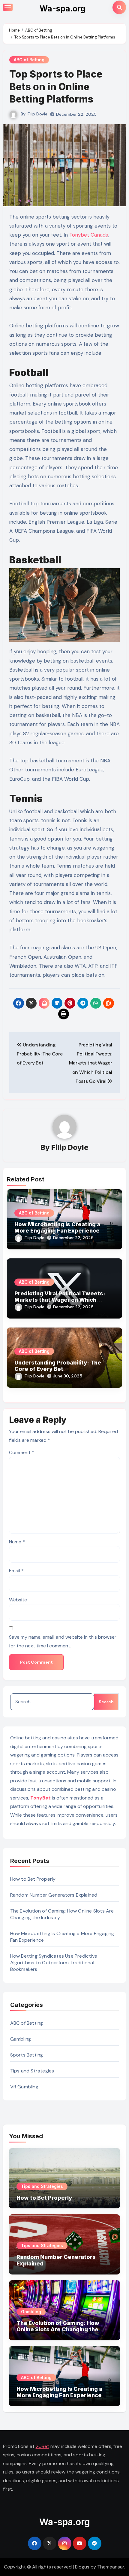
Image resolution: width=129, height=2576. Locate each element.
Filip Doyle (37, 114)
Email (16, 1571)
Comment (22, 1452)
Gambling (21, 2039)
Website (18, 1600)
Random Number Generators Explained (54, 1895)
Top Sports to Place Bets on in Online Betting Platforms (56, 87)
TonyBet (40, 1798)
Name (17, 1542)
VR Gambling (24, 2087)
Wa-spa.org (63, 9)
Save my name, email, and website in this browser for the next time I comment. (63, 1641)
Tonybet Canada (89, 235)
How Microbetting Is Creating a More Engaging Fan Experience (57, 1228)
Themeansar (111, 2567)
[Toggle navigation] (8, 7)
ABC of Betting (29, 60)
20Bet (42, 2446)
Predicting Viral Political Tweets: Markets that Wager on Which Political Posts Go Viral (60, 1300)
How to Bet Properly (33, 1879)
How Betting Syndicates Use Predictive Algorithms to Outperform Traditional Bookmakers (54, 1963)
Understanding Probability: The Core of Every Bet (58, 1366)
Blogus (82, 2567)
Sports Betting (27, 2055)
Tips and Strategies (32, 2071)
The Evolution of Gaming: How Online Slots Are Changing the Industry (58, 2329)
